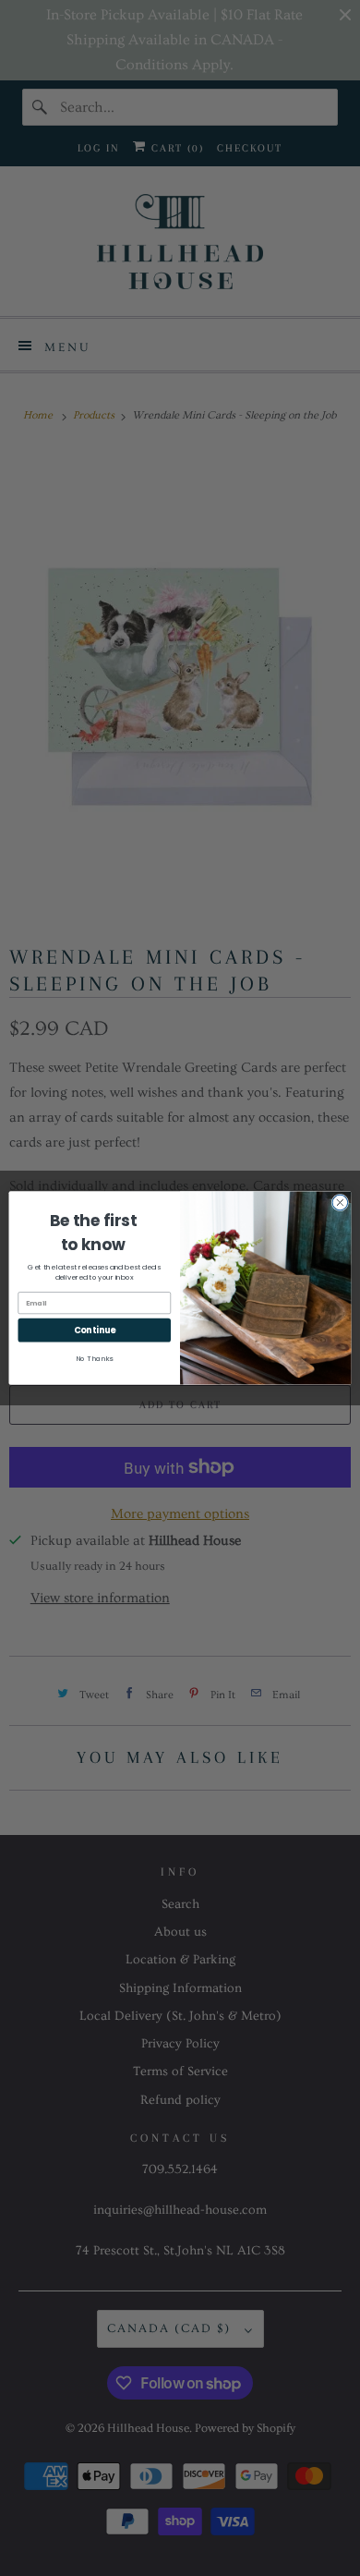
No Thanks (94, 1359)
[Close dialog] (340, 1203)
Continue (95, 1330)
